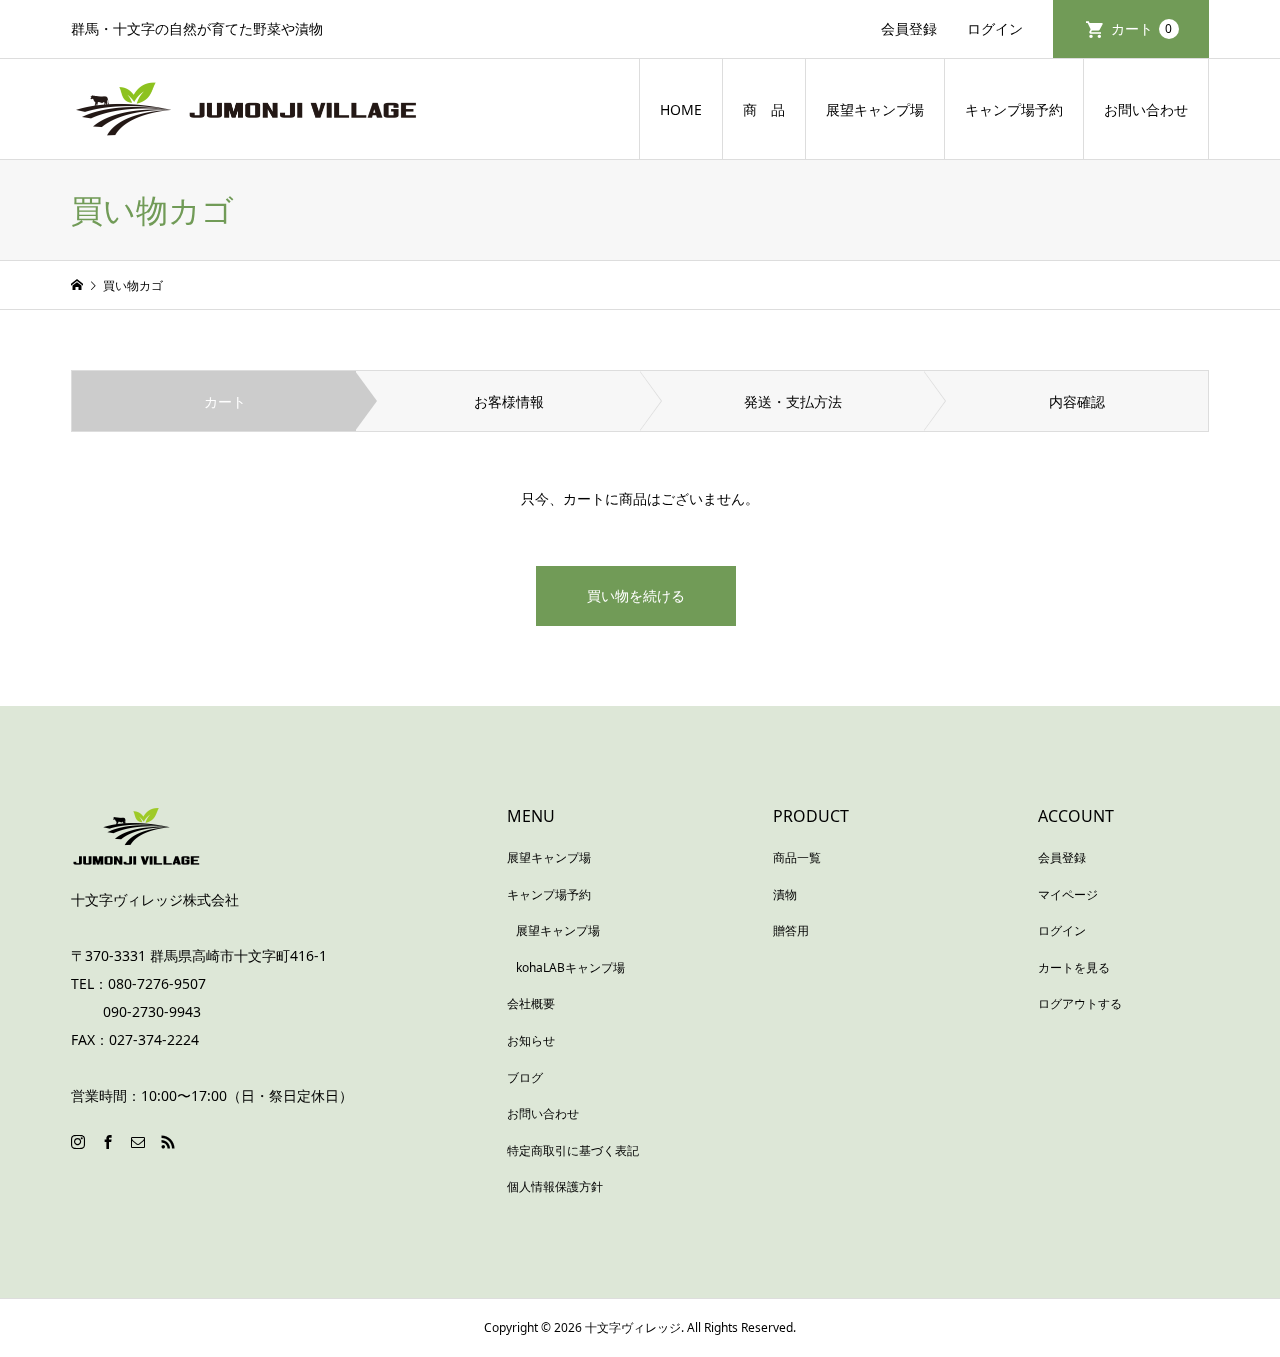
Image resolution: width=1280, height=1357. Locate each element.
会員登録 (909, 28)
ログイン (995, 28)
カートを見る (1074, 967)
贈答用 (791, 930)
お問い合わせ (1146, 109)
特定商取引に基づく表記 (573, 1150)
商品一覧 (797, 857)
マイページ (1068, 894)
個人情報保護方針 (555, 1186)
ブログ (525, 1077)
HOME (681, 109)
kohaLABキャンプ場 (570, 967)
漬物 (785, 894)
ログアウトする (1080, 1003)
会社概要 (531, 1003)
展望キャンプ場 (875, 109)
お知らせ (531, 1040)
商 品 (764, 109)
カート (1142, 28)
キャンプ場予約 (1014, 109)
